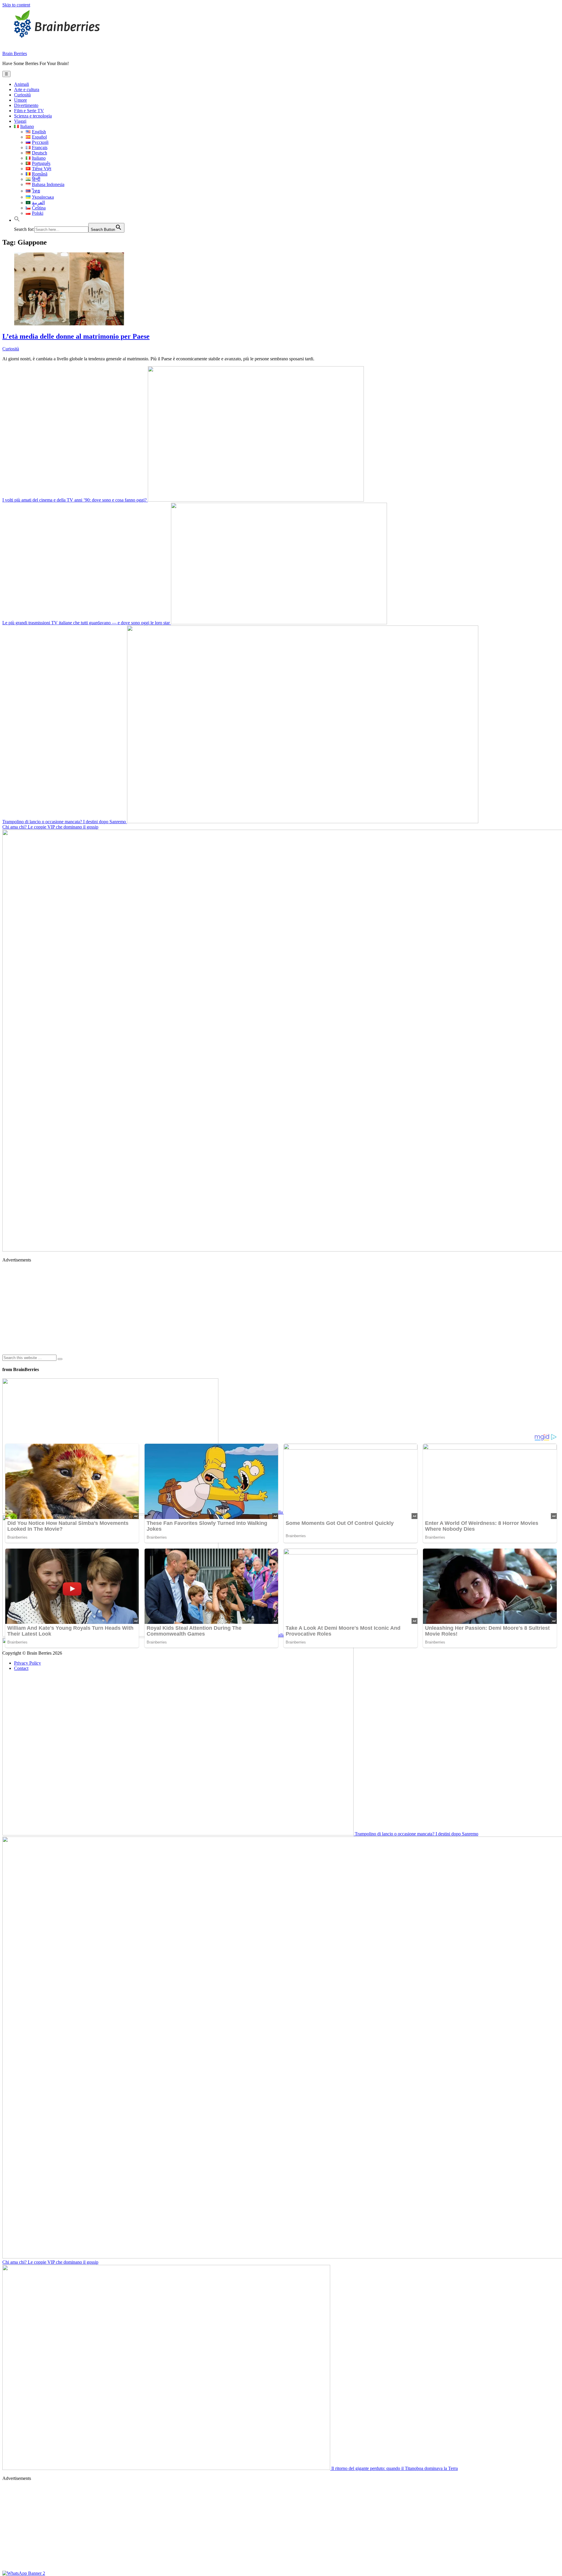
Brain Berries (15, 53)
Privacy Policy (28, 1663)
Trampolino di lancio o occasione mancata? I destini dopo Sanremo (65, 822)
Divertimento (26, 105)
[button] (17, 220)
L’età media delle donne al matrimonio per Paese (76, 336)
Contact (21, 1668)
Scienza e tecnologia (33, 116)
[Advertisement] (178, 1308)
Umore (20, 100)
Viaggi (20, 121)
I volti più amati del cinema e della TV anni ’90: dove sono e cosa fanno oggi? (75, 500)
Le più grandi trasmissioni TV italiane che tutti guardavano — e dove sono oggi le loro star (87, 623)
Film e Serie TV (29, 111)
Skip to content (16, 5)
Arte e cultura (27, 89)
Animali (22, 84)
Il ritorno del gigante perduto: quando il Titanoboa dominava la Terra (394, 2468)
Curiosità (22, 95)
